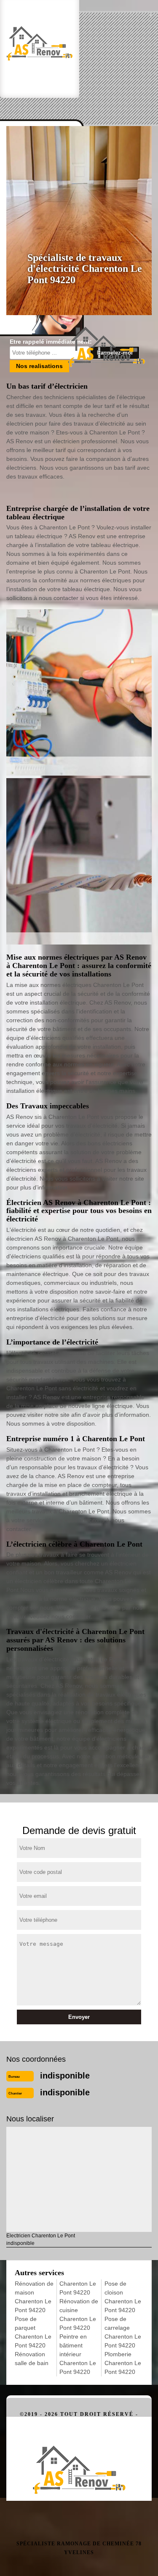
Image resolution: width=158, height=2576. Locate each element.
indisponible (65, 2076)
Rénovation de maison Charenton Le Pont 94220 (34, 2297)
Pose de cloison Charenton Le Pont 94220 (123, 2297)
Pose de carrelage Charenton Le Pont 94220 (123, 2332)
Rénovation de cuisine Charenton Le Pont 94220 (79, 2314)
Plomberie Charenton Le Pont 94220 (123, 2363)
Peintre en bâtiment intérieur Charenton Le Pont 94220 (78, 2354)
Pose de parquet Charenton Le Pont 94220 (33, 2332)
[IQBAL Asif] (79, 2459)
